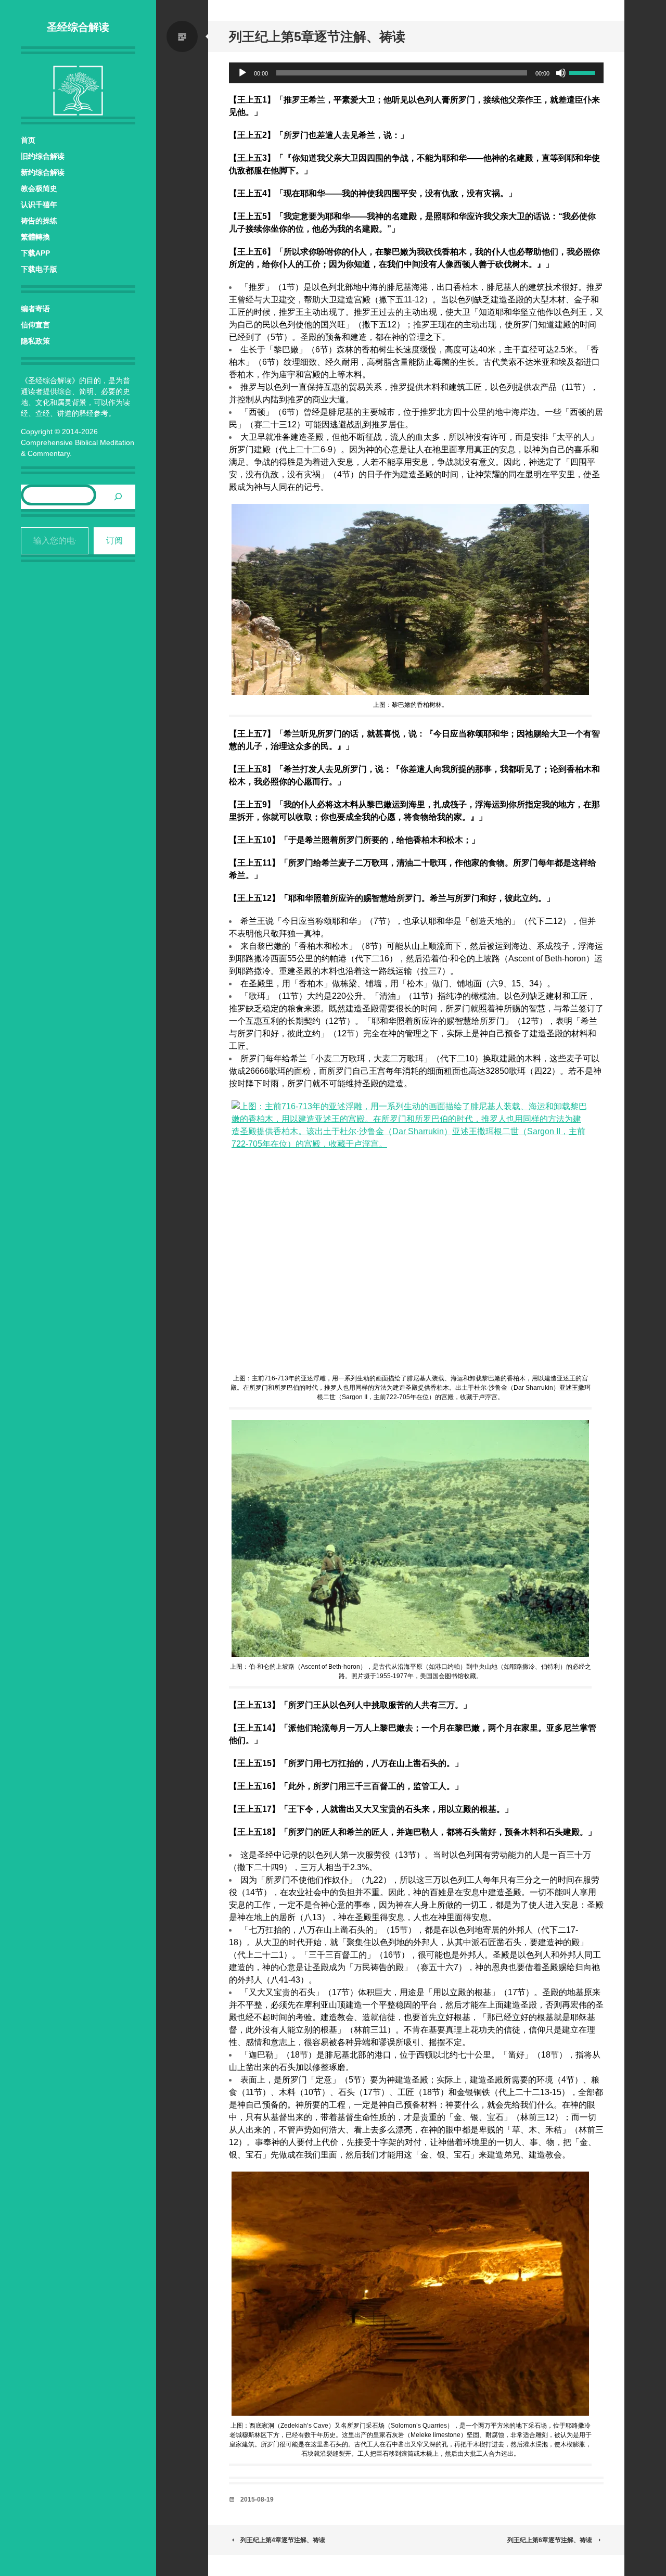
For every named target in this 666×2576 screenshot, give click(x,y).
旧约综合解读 (43, 156)
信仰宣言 (35, 325)
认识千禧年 (39, 205)
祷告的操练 (39, 221)
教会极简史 (39, 188)
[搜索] (118, 497)
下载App (35, 253)
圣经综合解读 (78, 27)
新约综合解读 (43, 172)
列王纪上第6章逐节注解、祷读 (550, 2540)
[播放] (242, 73)
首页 (28, 140)
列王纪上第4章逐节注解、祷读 (283, 2540)
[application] (416, 73)
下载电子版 (39, 269)
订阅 (114, 541)
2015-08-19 (257, 2499)
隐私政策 (35, 341)
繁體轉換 (35, 237)
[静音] (561, 73)
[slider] (584, 72)
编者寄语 (35, 309)
